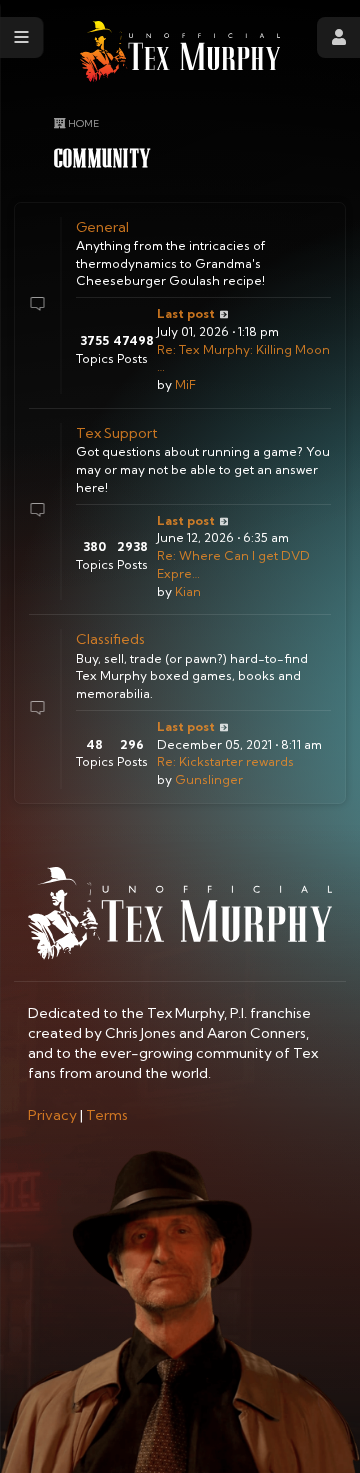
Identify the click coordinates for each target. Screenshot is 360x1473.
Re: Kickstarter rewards (225, 761)
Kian (188, 591)
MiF (185, 384)
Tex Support (117, 433)
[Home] (180, 51)
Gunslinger (209, 779)
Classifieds (110, 639)
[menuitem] (52, 1115)
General (102, 227)
